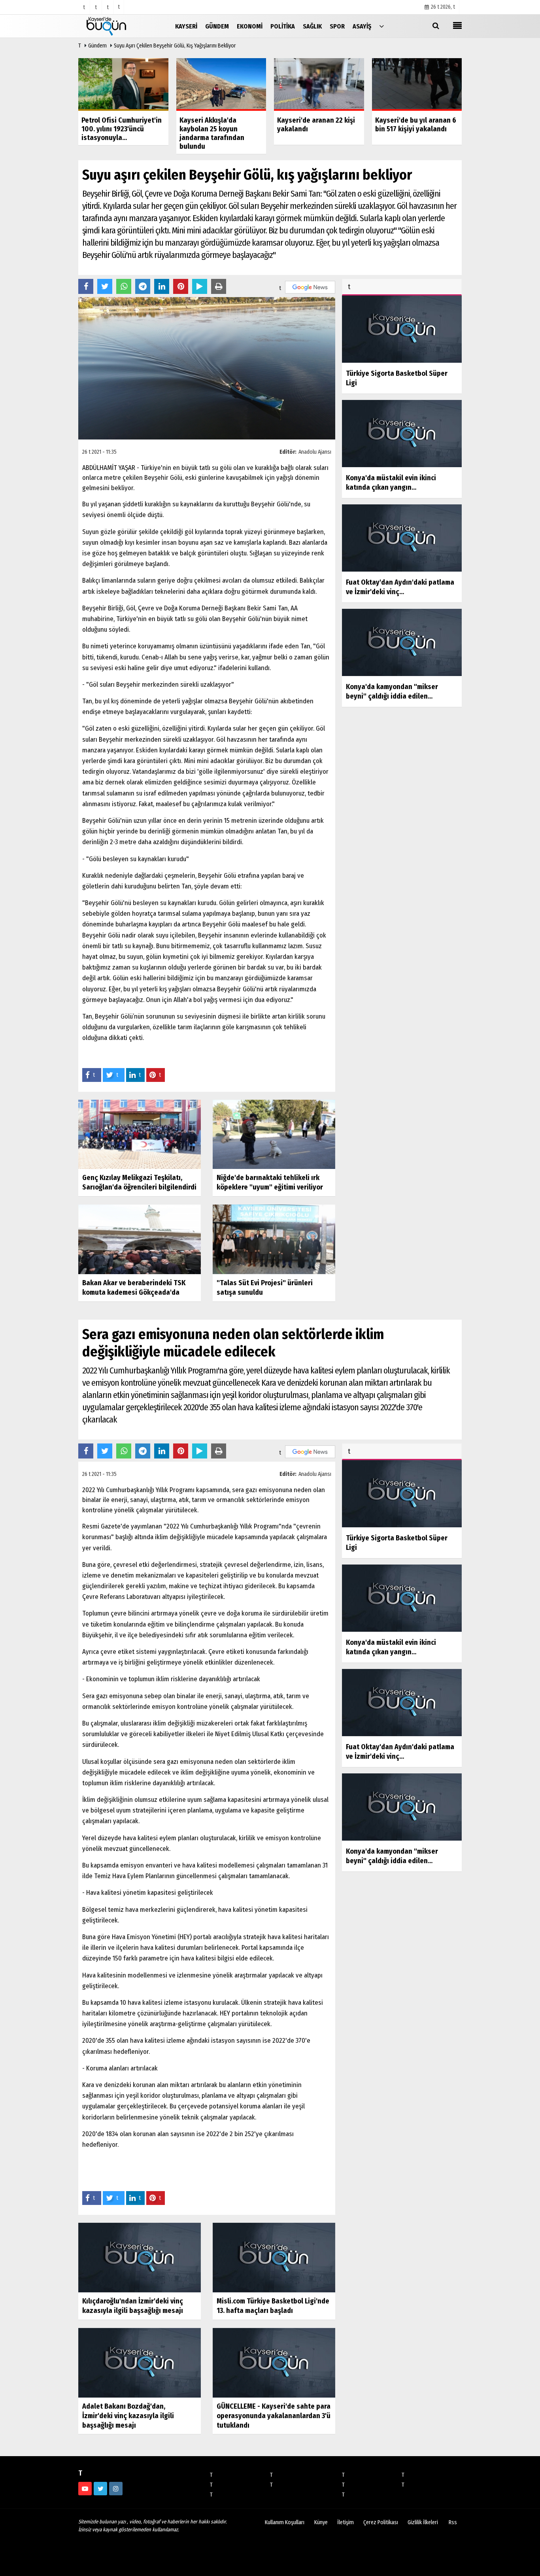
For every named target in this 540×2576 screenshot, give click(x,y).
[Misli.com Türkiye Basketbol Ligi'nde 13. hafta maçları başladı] (274, 2257)
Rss (453, 2522)
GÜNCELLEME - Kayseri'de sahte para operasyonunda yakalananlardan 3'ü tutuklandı (274, 2416)
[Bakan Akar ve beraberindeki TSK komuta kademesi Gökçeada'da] (140, 1239)
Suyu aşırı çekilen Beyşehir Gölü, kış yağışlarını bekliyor (175, 46)
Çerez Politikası (381, 2522)
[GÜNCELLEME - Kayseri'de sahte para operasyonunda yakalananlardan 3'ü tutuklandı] (274, 2363)
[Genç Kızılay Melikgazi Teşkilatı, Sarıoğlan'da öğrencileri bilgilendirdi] (140, 1134)
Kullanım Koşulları (285, 2522)
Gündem (97, 46)
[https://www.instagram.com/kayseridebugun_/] (116, 2489)
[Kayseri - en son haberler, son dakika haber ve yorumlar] (118, 26)
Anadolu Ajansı (315, 452)
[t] (381, 26)
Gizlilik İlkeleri (423, 2522)
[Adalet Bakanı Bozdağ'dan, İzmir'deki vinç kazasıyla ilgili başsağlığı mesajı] (140, 2363)
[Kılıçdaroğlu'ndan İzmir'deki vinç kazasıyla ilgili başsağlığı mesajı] (140, 2257)
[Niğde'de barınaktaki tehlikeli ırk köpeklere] (274, 1134)
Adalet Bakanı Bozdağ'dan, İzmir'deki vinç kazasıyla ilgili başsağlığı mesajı (128, 2416)
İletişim (346, 2522)
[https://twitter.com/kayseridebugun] (100, 2489)
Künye (321, 2522)
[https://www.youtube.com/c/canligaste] (85, 2489)
